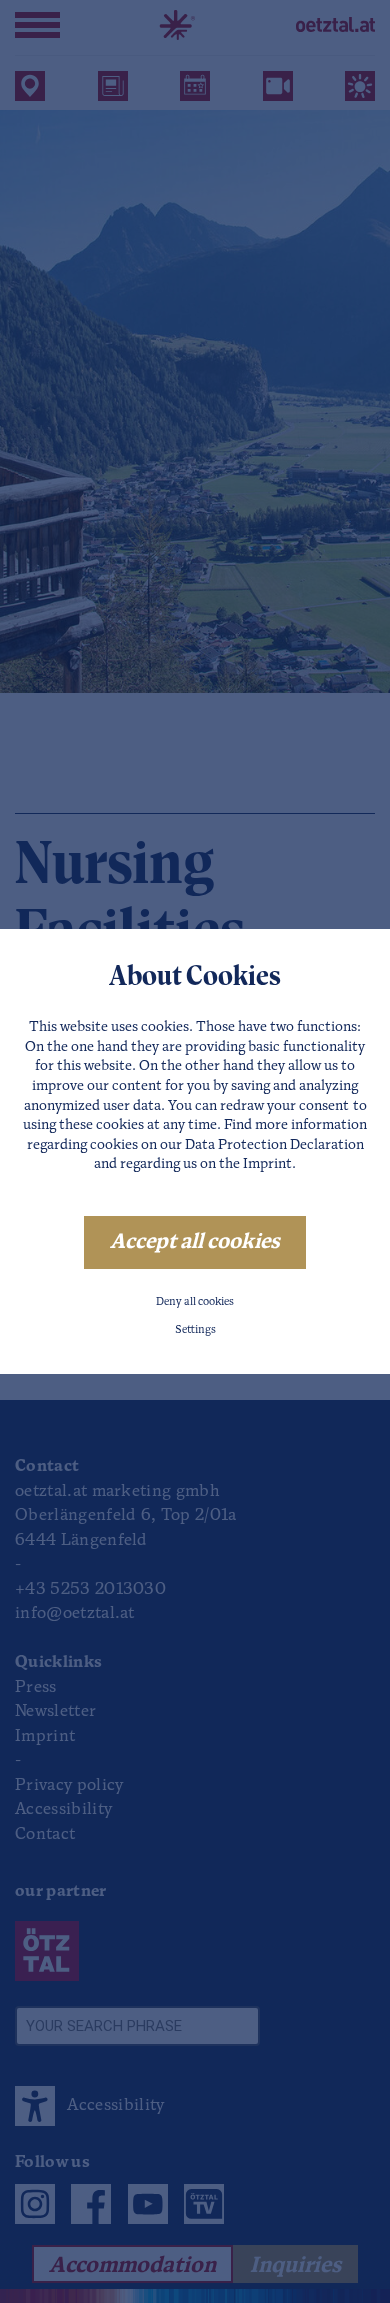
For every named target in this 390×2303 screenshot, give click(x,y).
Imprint (267, 1164)
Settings (195, 1330)
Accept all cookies (195, 1242)
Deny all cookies (195, 1302)
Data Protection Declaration (274, 1145)
